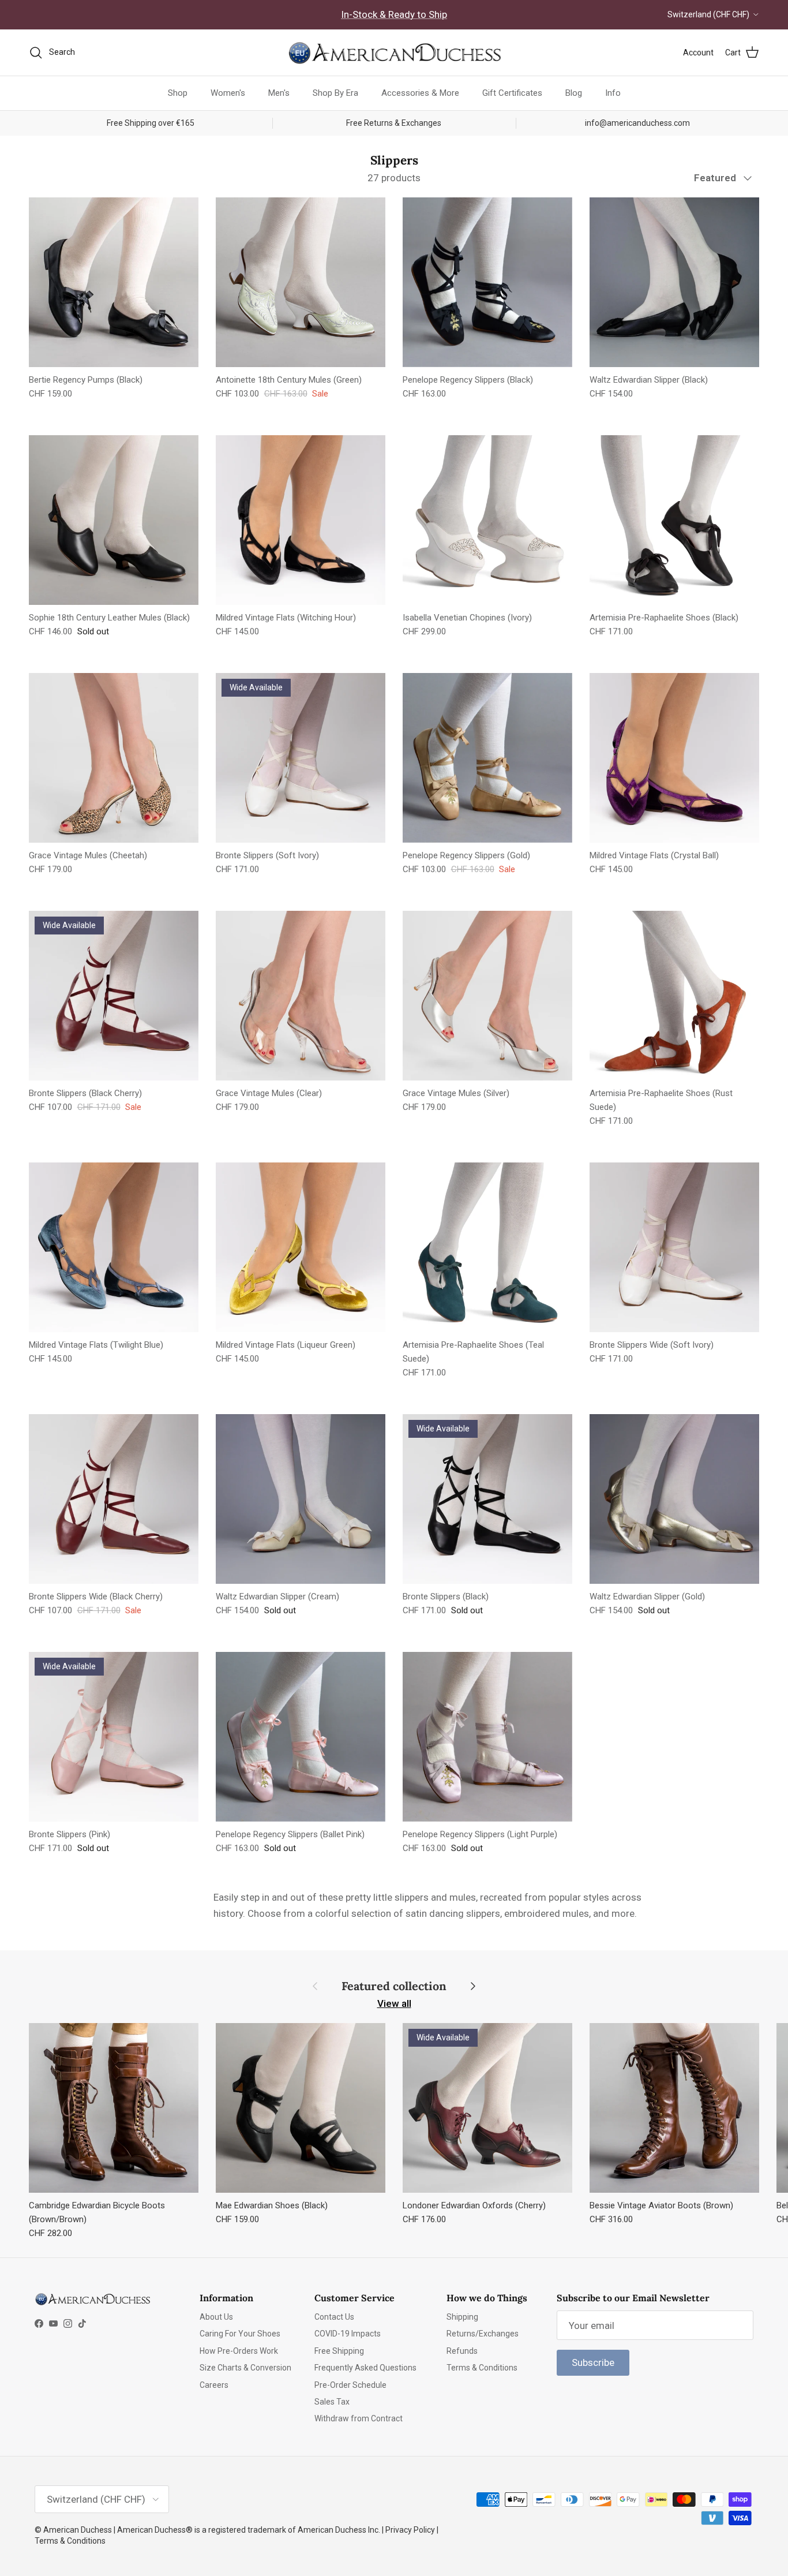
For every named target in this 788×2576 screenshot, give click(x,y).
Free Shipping (339, 2351)
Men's (279, 93)
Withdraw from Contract (359, 2418)
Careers (214, 2385)
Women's (228, 93)
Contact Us (334, 2317)
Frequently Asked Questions (365, 2368)
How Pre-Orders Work (239, 2351)
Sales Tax (332, 2402)
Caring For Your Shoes (240, 2334)
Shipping (462, 2317)
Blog (574, 93)
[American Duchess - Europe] (394, 53)
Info (613, 93)
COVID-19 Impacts (348, 2334)
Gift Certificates (512, 93)
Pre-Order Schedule (350, 2385)
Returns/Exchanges (483, 2334)
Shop (178, 93)
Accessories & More (420, 93)
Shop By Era (335, 93)
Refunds (462, 2351)
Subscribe (593, 2362)
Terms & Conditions (482, 2368)
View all (394, 2003)
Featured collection (394, 1986)
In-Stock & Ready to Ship (394, 14)
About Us (216, 2317)
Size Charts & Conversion (245, 2368)
